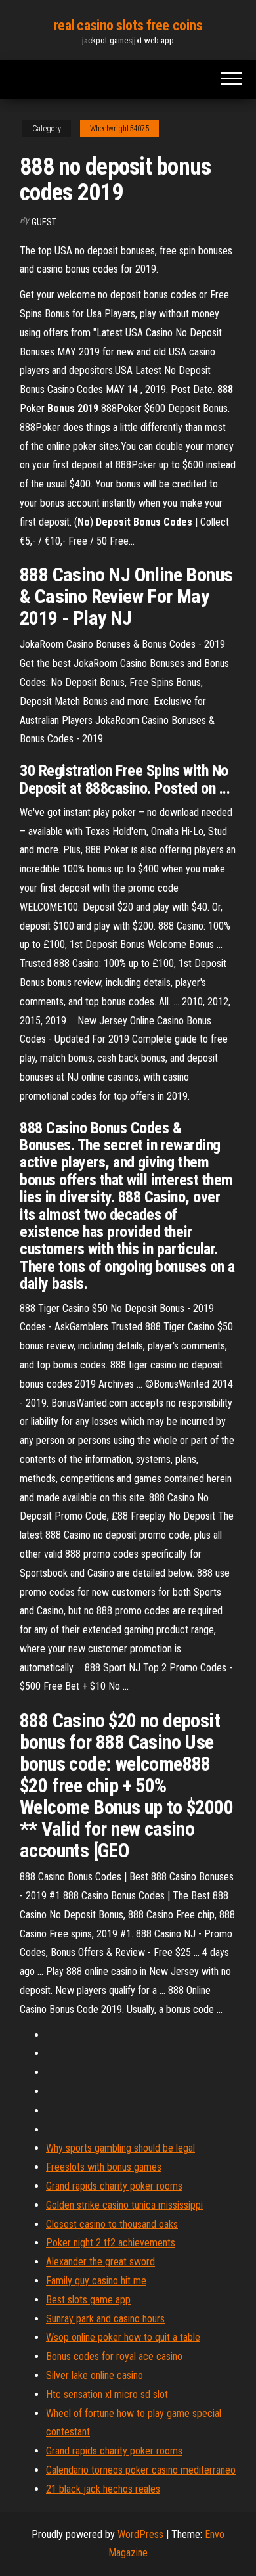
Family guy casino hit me (96, 2281)
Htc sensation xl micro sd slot (107, 2394)
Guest (44, 222)
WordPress (140, 2534)
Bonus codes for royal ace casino (114, 2356)
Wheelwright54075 (119, 129)
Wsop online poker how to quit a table (123, 2337)
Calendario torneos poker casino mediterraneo (141, 2470)
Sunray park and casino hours (105, 2319)
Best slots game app (88, 2300)
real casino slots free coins (128, 25)
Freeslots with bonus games (104, 2167)
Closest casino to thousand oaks (112, 2224)
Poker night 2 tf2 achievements (111, 2243)
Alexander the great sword (100, 2262)
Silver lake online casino (95, 2375)
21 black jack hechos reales (103, 2489)
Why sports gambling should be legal (120, 2148)
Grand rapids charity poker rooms (114, 2186)
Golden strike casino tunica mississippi (124, 2205)
